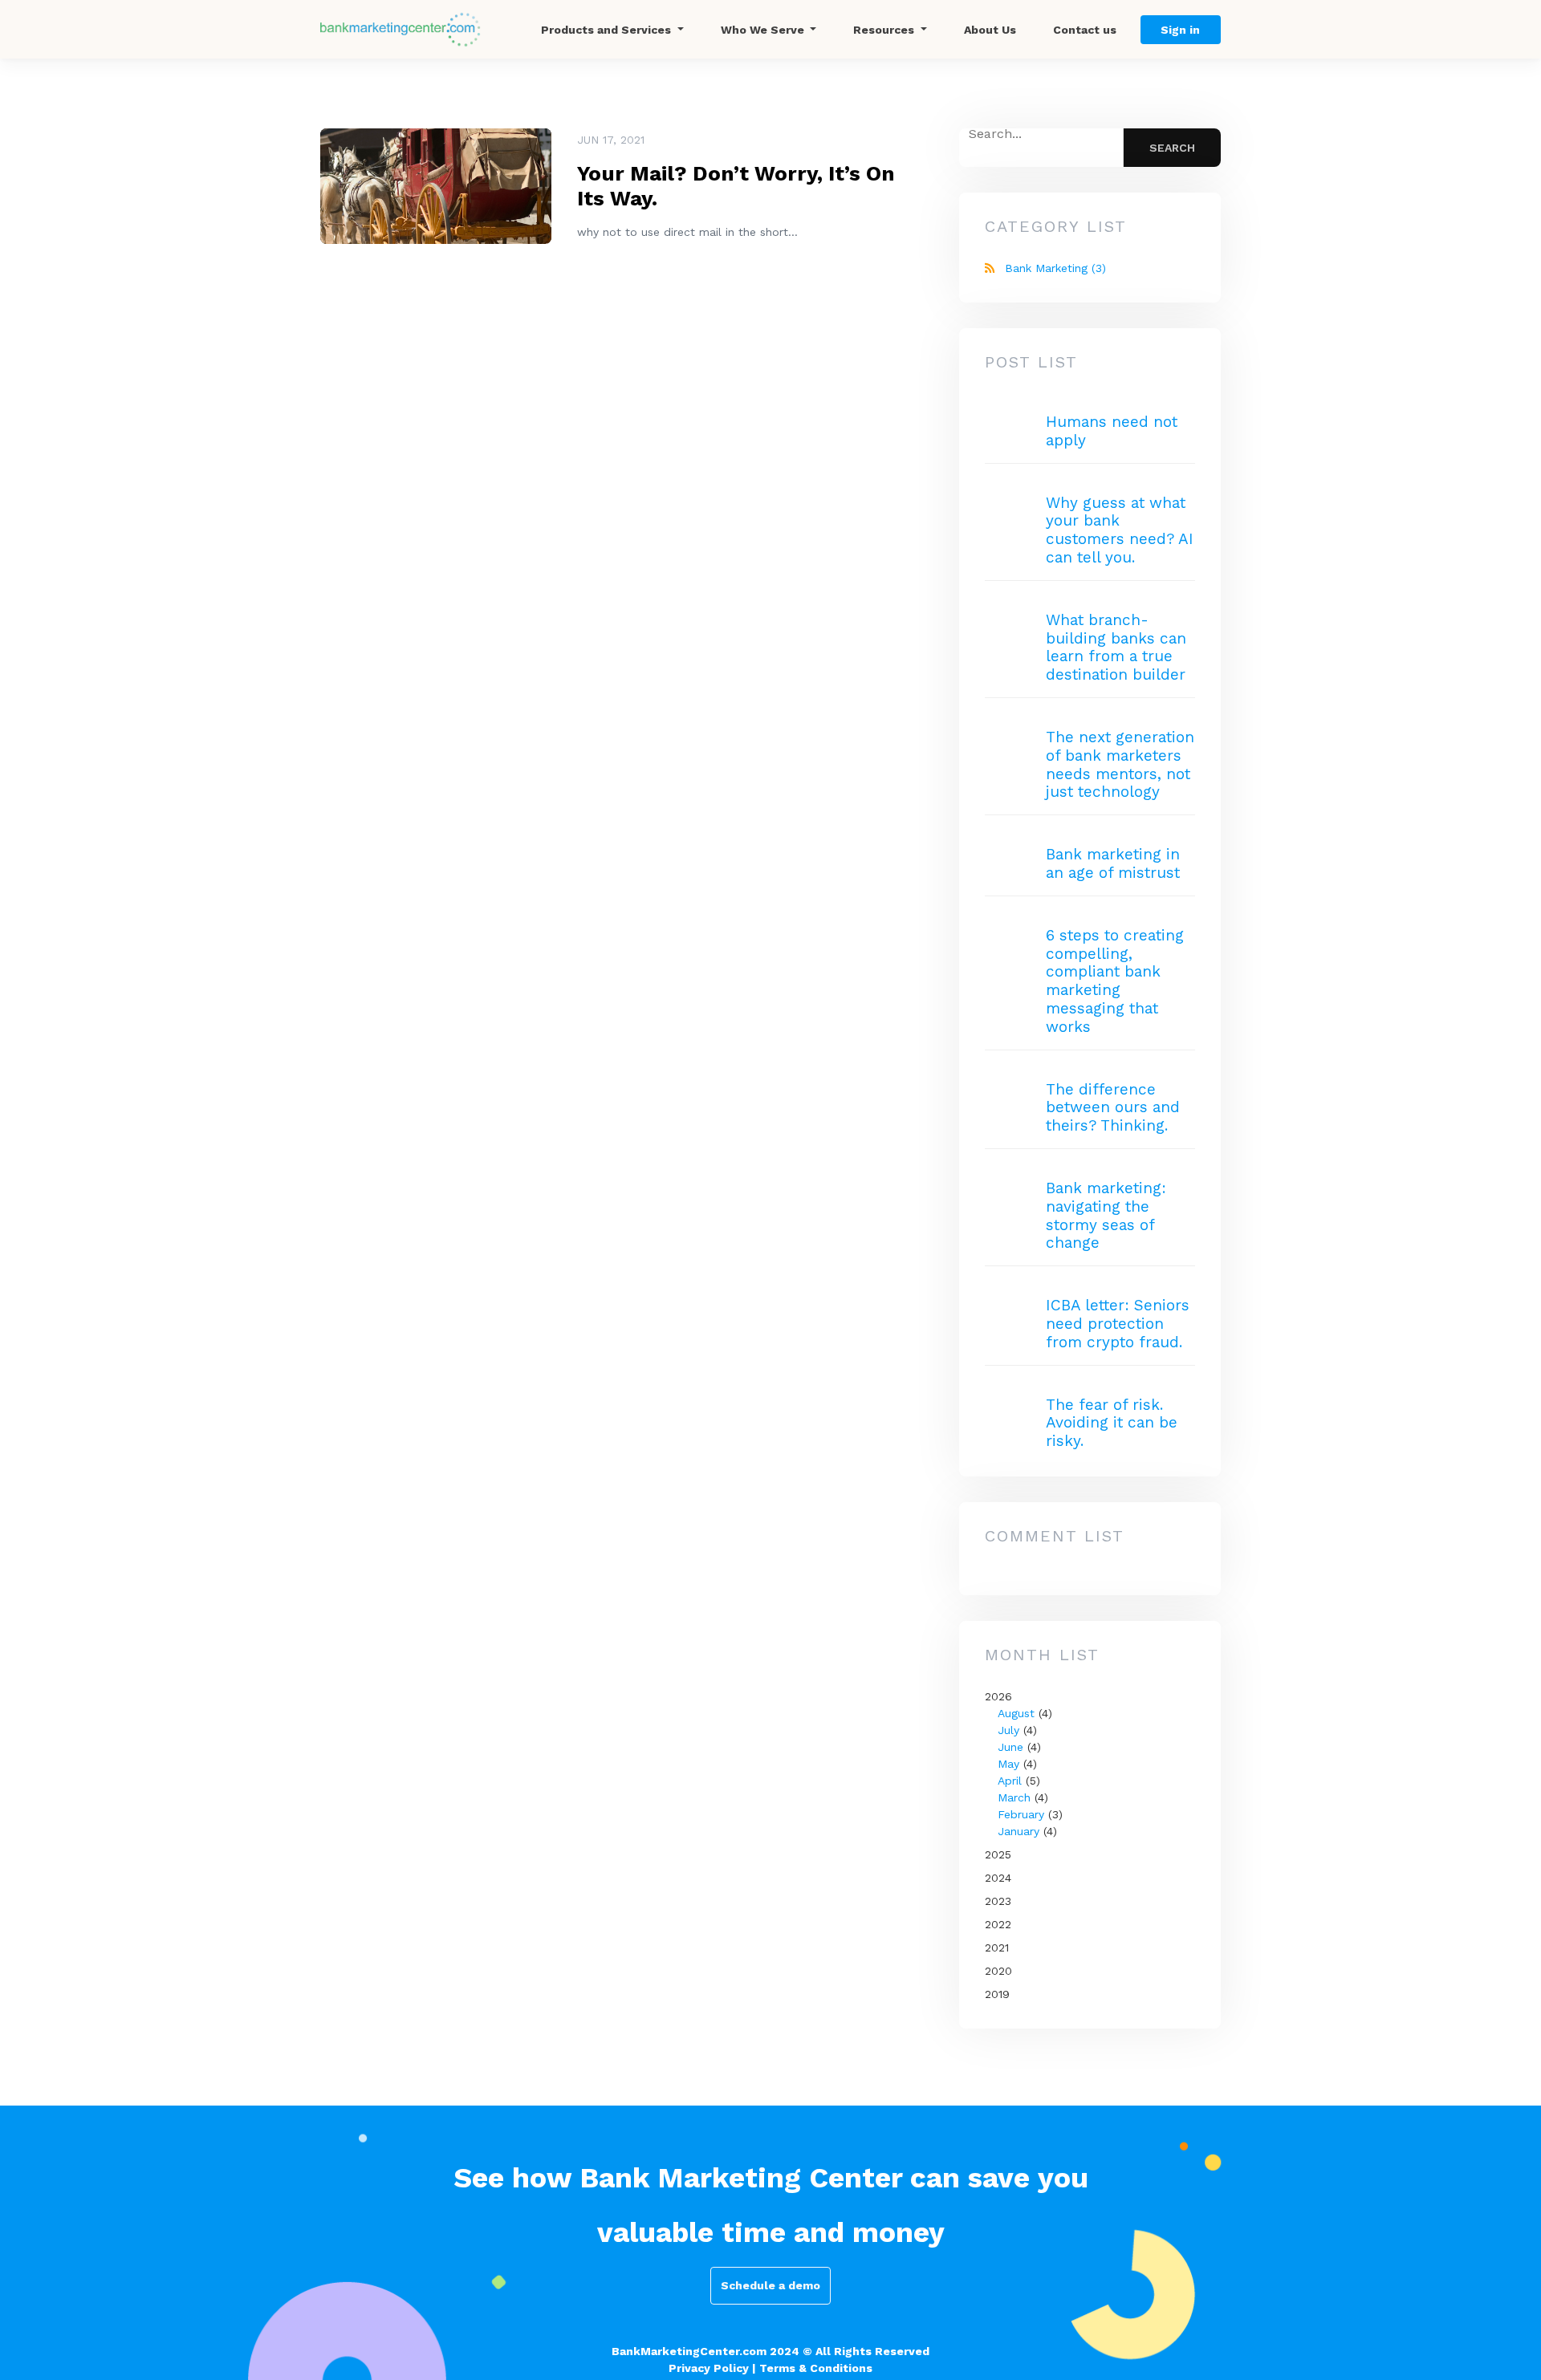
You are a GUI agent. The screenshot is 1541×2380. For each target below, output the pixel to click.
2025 (998, 1854)
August (1016, 1713)
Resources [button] (885, 30)
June (1010, 1747)
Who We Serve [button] (764, 30)
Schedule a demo (770, 2285)
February (1021, 1814)
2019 (997, 1994)
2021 (997, 1947)
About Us (990, 30)
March (1014, 1797)
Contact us (1085, 30)
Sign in (1180, 30)
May (1008, 1764)
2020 (998, 1971)
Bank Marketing (1055, 268)
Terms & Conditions (816, 2368)
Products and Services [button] (608, 30)
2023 (998, 1901)
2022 (998, 1924)
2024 (998, 1878)
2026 (1024, 1764)
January (1019, 1831)
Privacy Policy (709, 2368)
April (1010, 1781)
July (1008, 1730)
